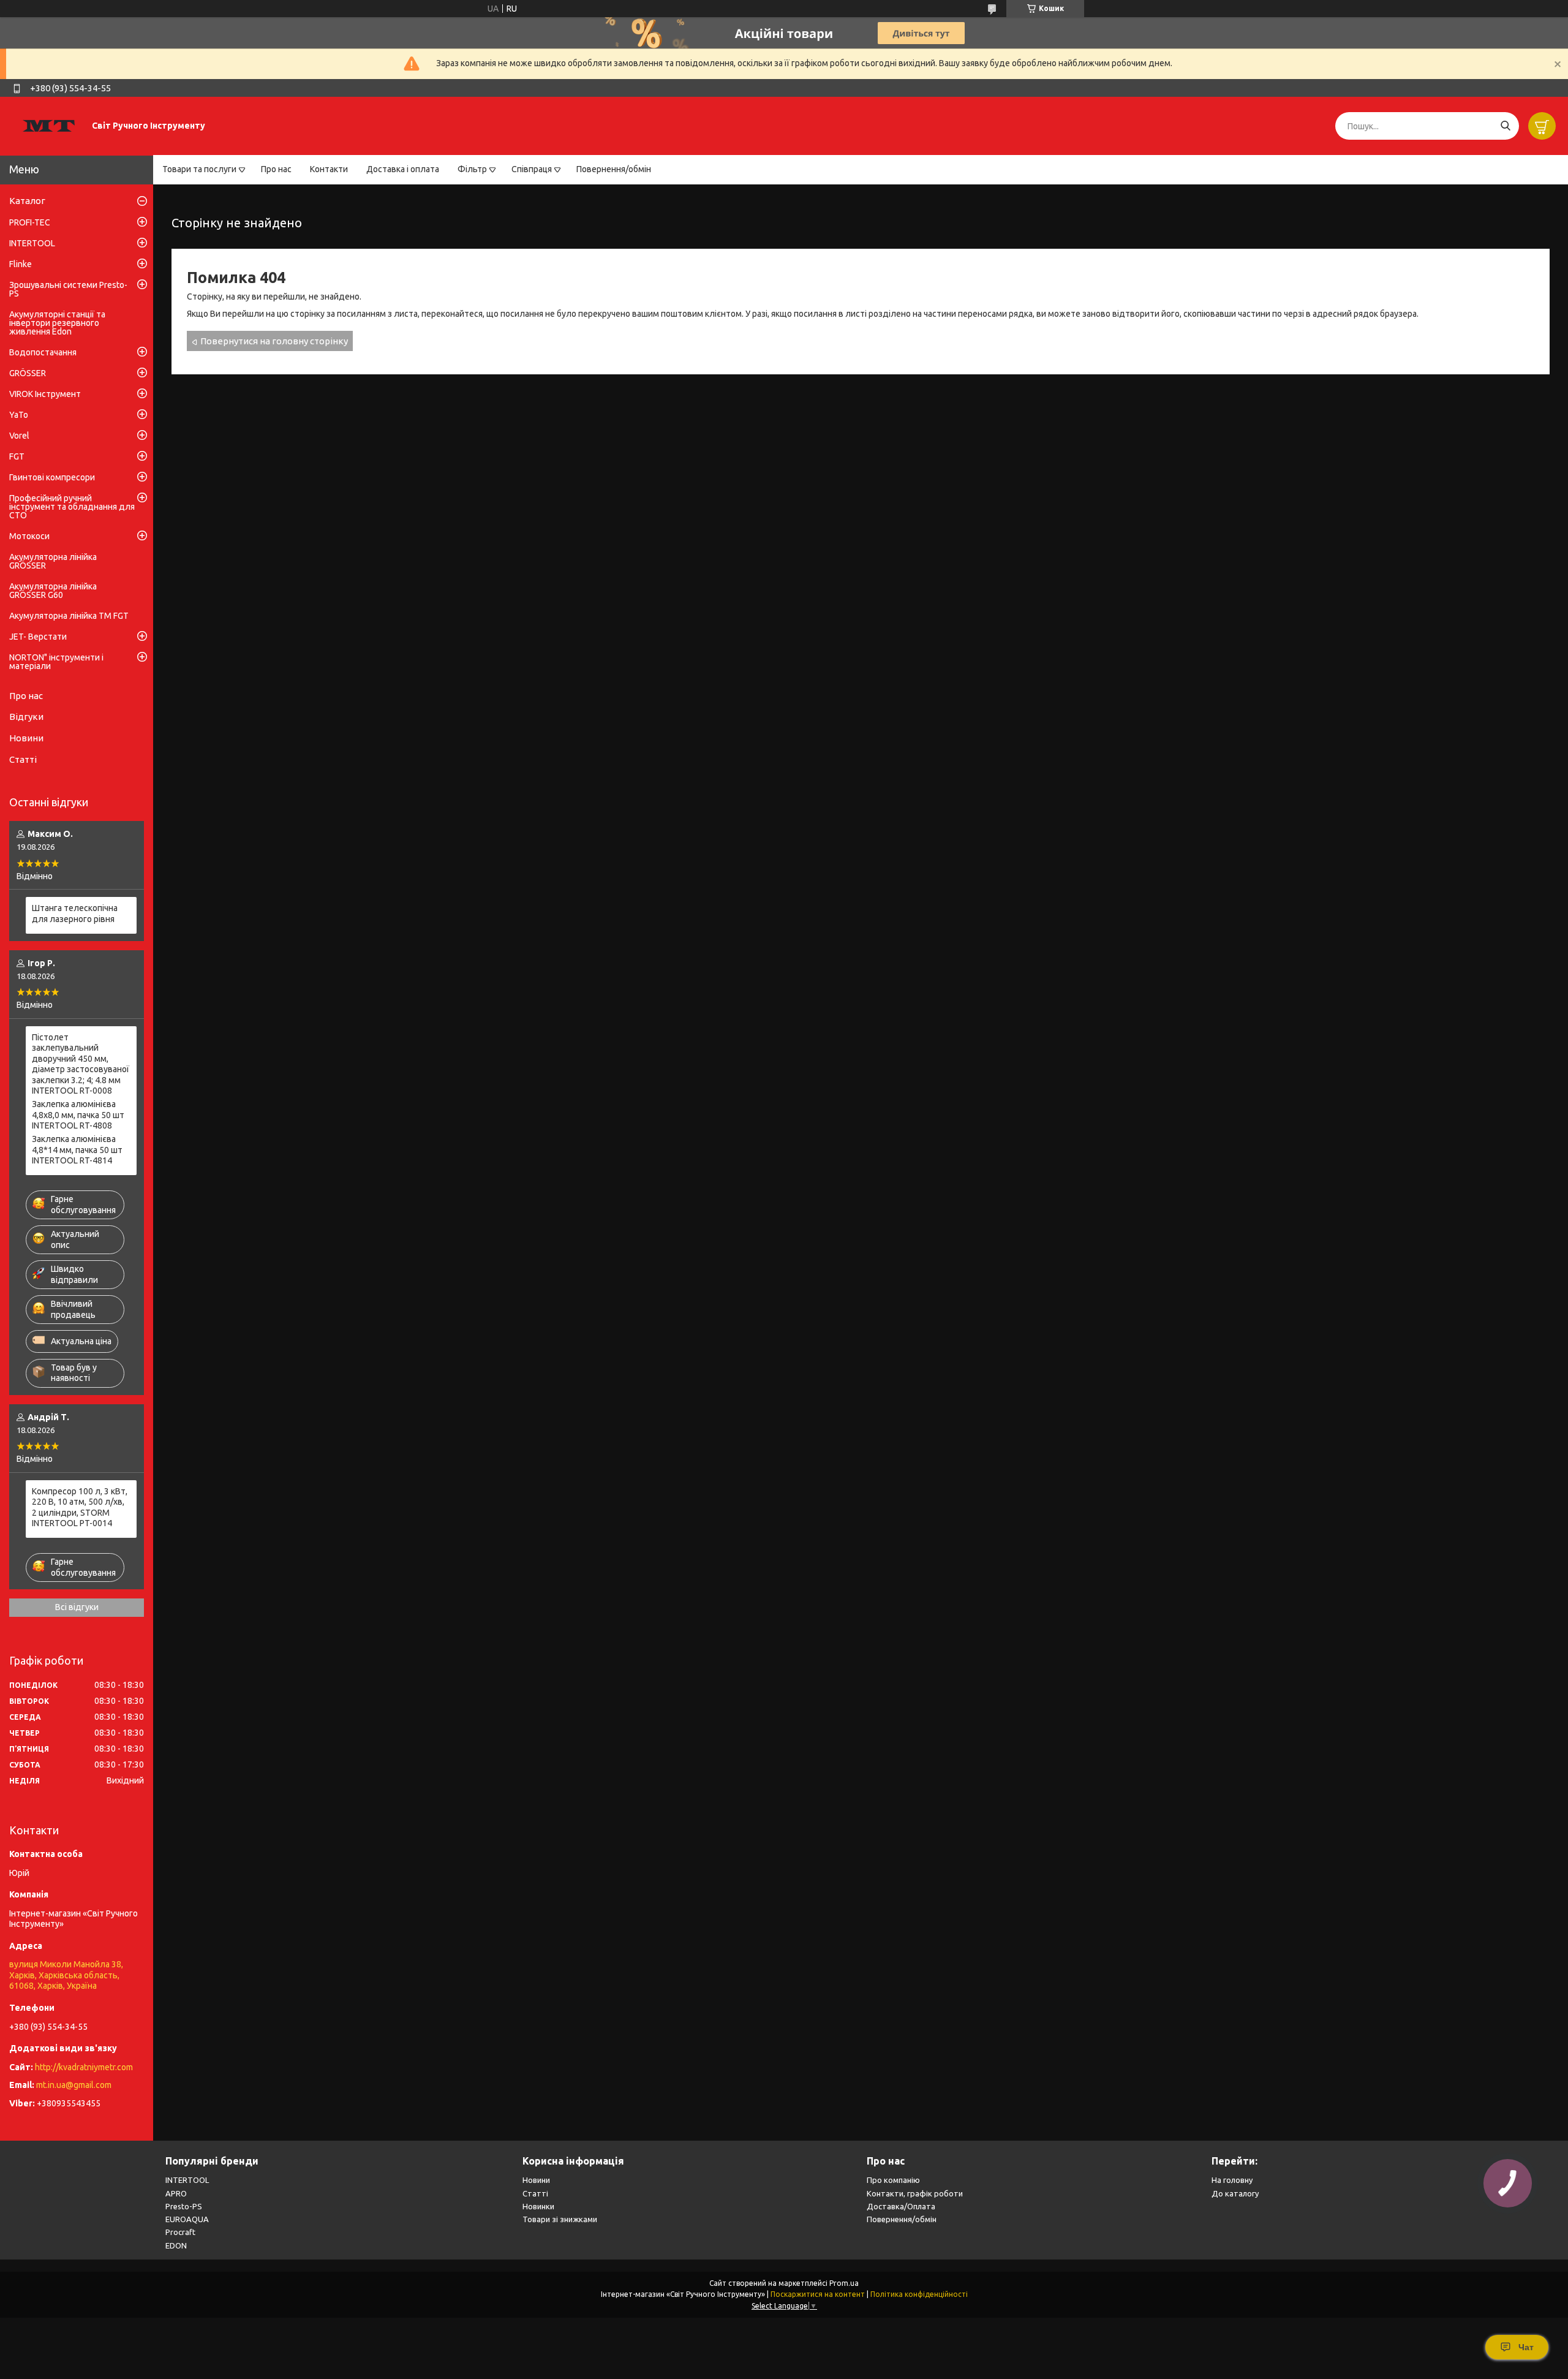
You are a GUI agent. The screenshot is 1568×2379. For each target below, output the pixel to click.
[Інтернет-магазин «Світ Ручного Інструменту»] (49, 126)
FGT (17, 456)
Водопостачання (43, 352)
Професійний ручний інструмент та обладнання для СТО (72, 507)
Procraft (180, 2232)
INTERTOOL (32, 243)
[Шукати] (1505, 126)
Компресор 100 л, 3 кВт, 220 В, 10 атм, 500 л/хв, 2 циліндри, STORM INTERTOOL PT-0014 (80, 1507)
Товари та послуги (199, 169)
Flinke (21, 264)
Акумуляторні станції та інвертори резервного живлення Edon (57, 323)
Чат (1526, 2347)
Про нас (276, 169)
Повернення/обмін (614, 169)
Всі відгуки (77, 1607)
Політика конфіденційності (919, 2294)
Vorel (19, 436)
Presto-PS (184, 2206)
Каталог (27, 201)
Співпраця (532, 169)
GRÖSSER (28, 373)
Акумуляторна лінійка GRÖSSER (53, 561)
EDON (176, 2245)
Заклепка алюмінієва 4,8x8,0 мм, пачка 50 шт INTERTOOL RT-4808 (78, 1115)
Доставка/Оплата (901, 2206)
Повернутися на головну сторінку (274, 341)
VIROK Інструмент (45, 394)
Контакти (329, 169)
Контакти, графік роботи (915, 2193)
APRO (176, 2193)
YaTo (19, 415)
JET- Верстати (38, 637)
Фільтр (472, 169)
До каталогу (1235, 2193)
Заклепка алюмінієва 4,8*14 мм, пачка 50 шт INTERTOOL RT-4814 (77, 1150)
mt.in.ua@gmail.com (74, 2085)
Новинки (538, 2206)
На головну (1232, 2180)
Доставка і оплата (403, 169)
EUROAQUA (187, 2219)
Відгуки (26, 717)
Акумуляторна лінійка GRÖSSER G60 (53, 591)
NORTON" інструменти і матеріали (56, 662)
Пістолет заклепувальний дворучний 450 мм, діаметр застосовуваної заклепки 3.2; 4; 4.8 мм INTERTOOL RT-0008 (81, 1064)
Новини (26, 738)
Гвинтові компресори (52, 477)
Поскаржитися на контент (818, 2294)
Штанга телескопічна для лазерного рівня (75, 913)
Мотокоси (29, 536)
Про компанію (893, 2180)
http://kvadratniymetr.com (84, 2067)
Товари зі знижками (560, 2219)
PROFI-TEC (30, 222)
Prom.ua (844, 2283)
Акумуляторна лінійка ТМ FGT (69, 616)
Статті (23, 759)
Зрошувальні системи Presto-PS (68, 289)
